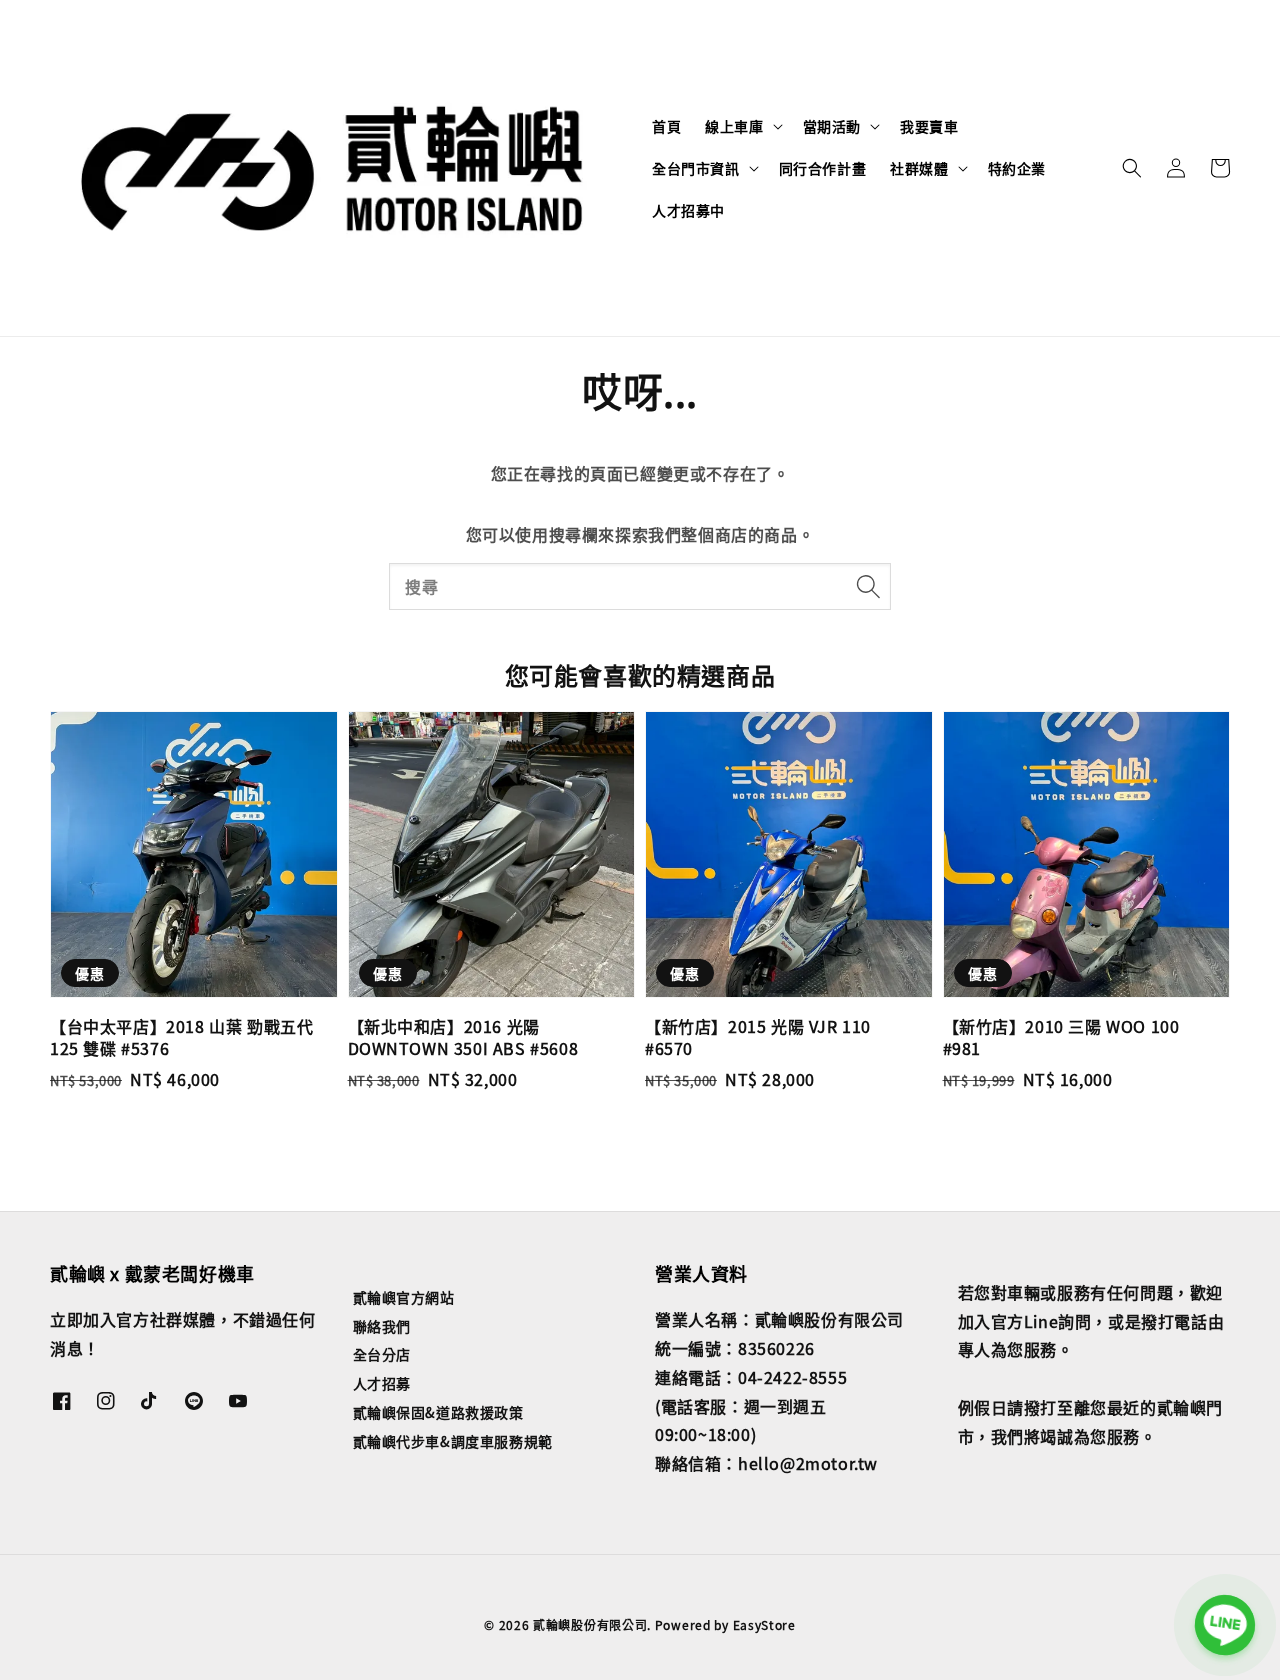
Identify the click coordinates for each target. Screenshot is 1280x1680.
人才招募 (382, 1383)
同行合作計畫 (823, 168)
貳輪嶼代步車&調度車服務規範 (453, 1441)
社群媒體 (919, 168)
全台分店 (382, 1354)
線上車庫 (734, 126)
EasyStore (764, 1624)
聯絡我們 (382, 1326)
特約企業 (1017, 168)
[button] (1132, 168)
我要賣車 (929, 126)
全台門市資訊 (696, 168)
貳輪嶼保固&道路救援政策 (438, 1412)
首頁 (666, 126)
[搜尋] (868, 586)
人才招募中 (688, 210)
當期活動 (832, 126)
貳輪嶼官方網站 (404, 1297)
